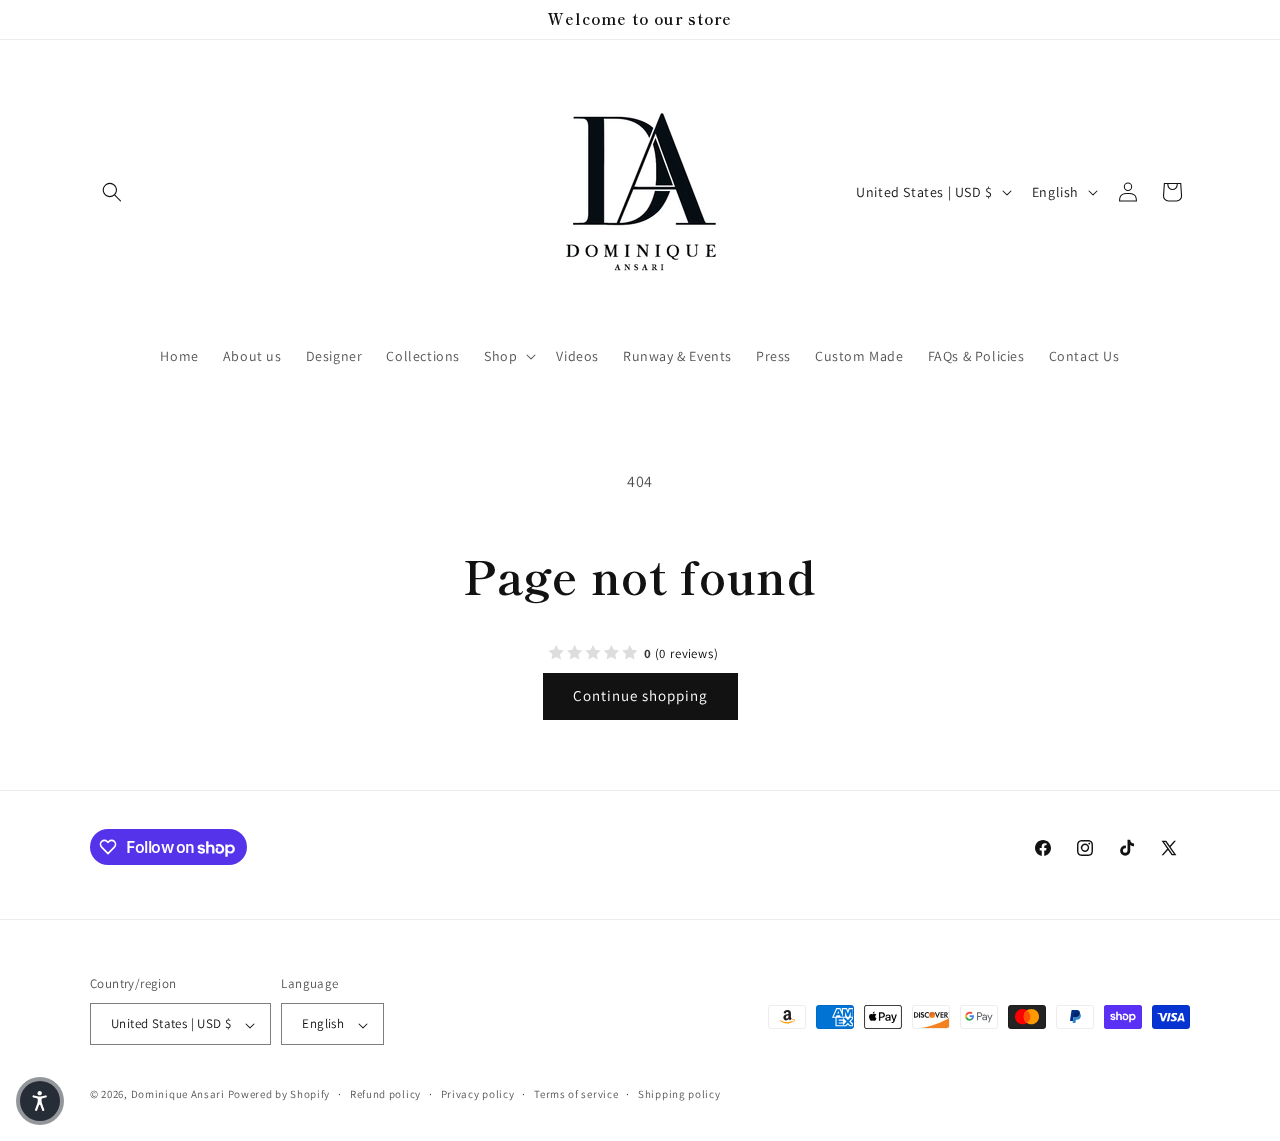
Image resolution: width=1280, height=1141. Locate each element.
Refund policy (385, 1094)
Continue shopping (640, 695)
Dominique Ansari (179, 1095)
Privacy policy (478, 1094)
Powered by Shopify (279, 1095)
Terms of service (576, 1094)
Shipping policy (679, 1094)
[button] (112, 192)
